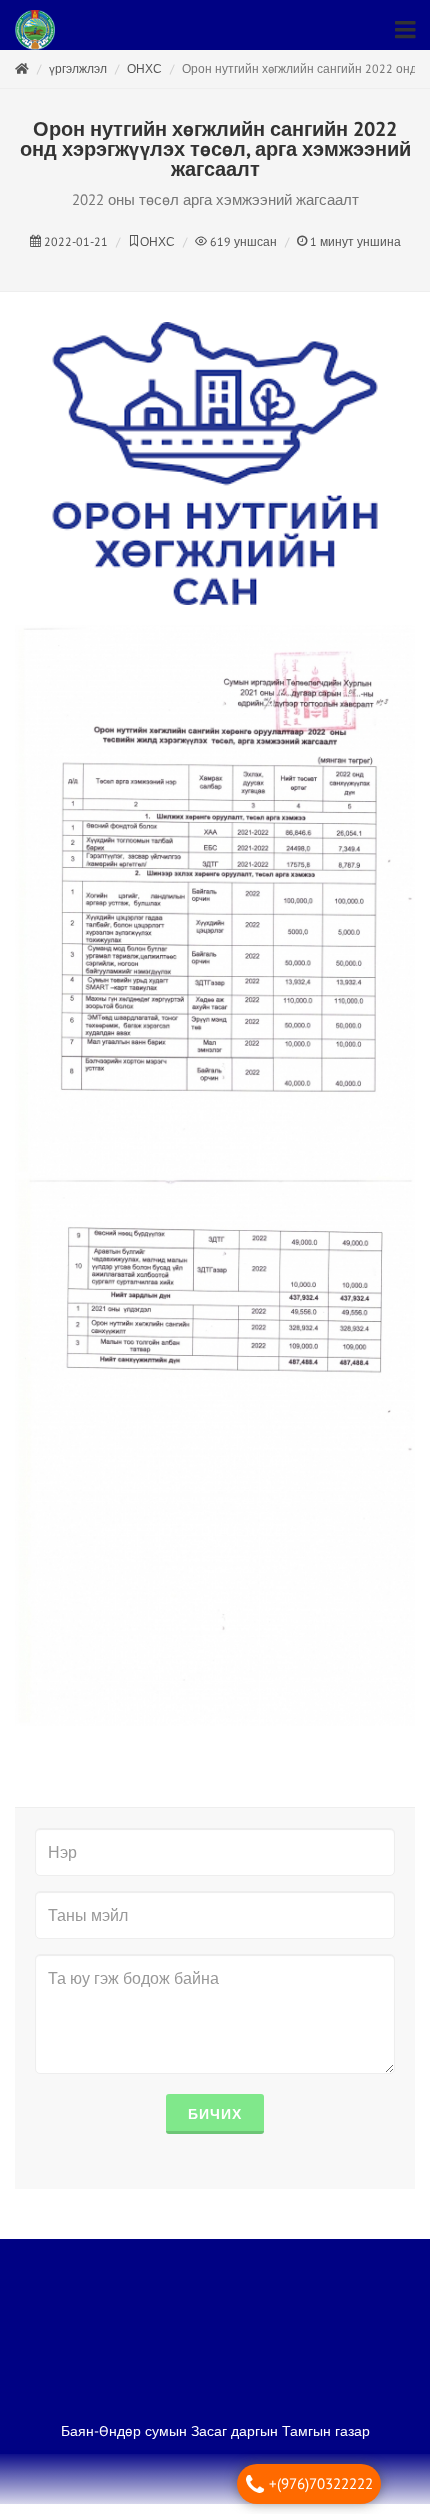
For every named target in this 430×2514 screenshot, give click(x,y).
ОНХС (144, 78)
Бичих (215, 2124)
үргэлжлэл (78, 78)
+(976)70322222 (321, 2483)
